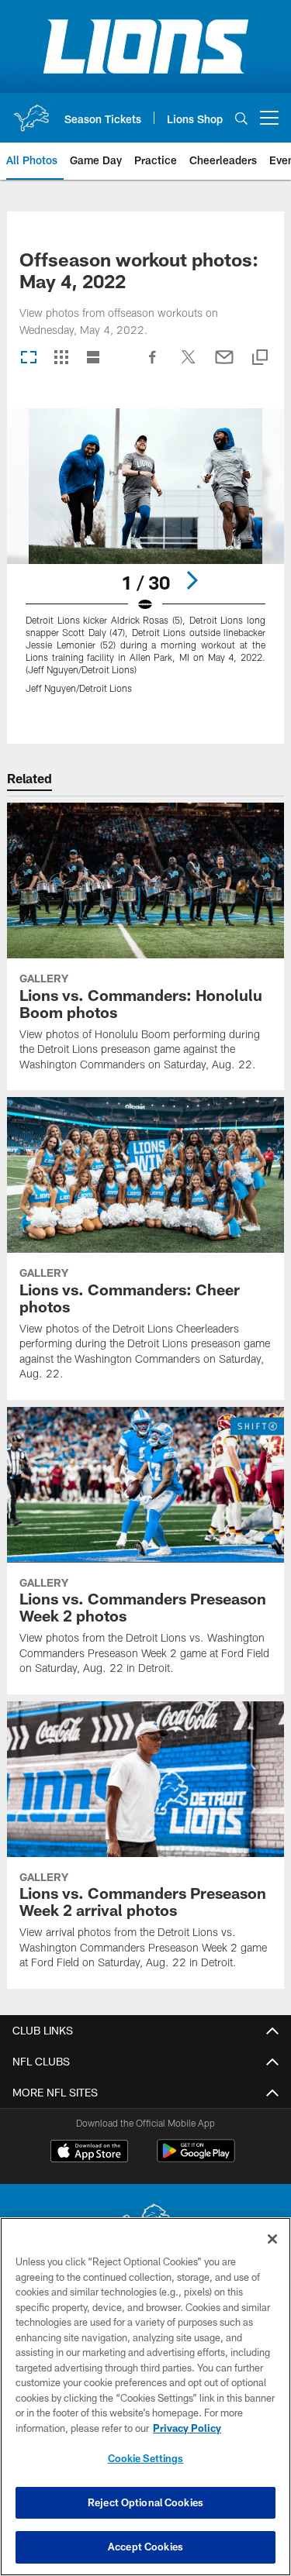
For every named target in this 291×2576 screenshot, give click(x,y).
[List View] (93, 358)
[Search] (241, 118)
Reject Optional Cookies (145, 2502)
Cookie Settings (146, 2458)
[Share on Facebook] (153, 365)
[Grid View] (61, 358)
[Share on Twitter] (189, 365)
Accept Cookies (145, 2547)
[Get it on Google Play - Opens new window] (196, 2159)
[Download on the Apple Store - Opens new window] (89, 2153)
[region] (145, 2397)
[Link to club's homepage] (31, 112)
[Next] (192, 580)
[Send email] (224, 365)
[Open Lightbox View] (145, 561)
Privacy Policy (187, 2428)
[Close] (272, 2239)
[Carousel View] (29, 358)
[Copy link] (260, 358)
